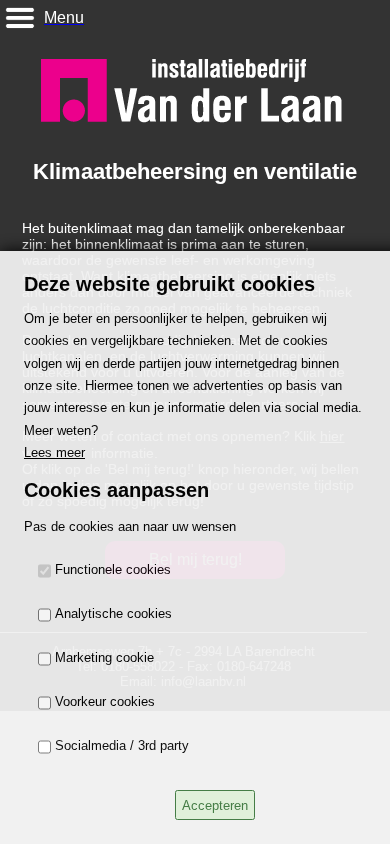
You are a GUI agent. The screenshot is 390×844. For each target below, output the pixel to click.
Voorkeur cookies (105, 702)
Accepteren (215, 805)
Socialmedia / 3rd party (122, 746)
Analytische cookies (113, 614)
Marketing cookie (104, 658)
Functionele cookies (113, 570)
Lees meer (54, 452)
